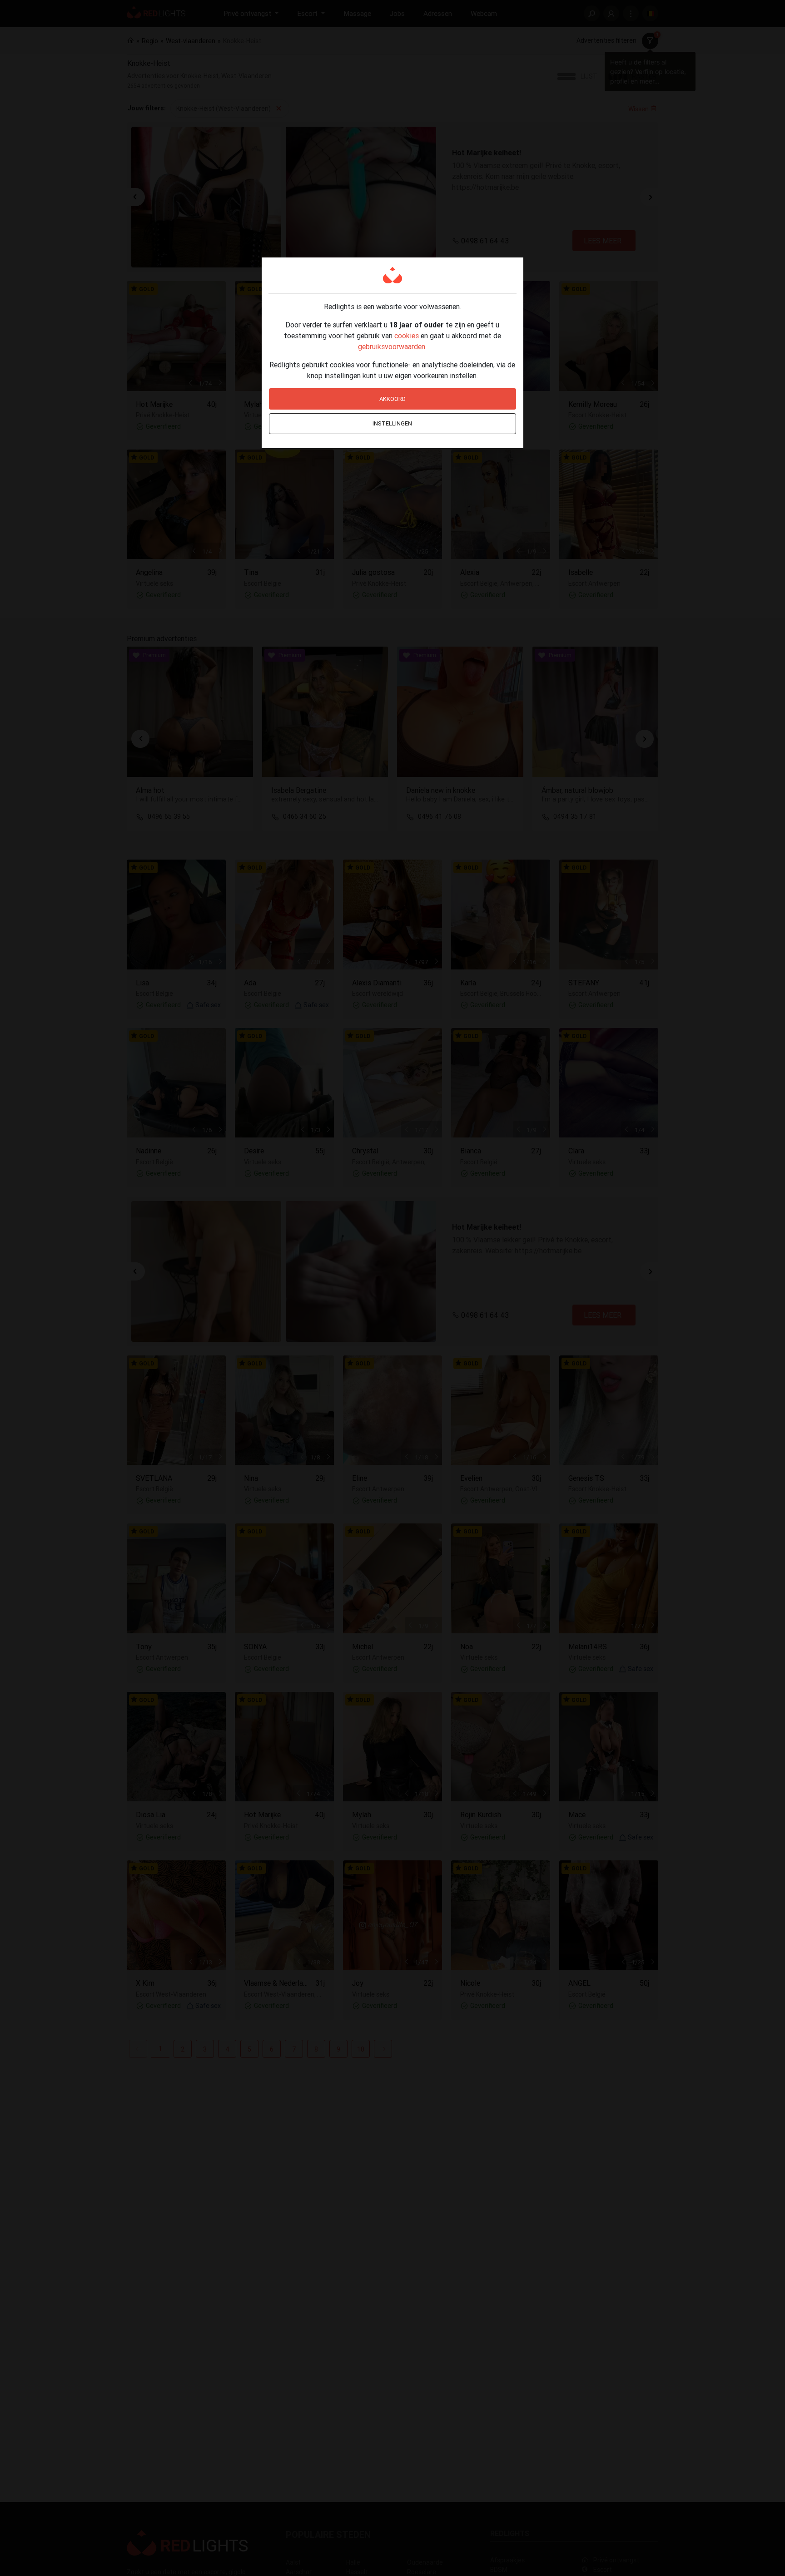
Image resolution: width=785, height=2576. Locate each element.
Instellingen (392, 423)
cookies (407, 336)
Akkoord (392, 399)
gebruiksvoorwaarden (392, 346)
